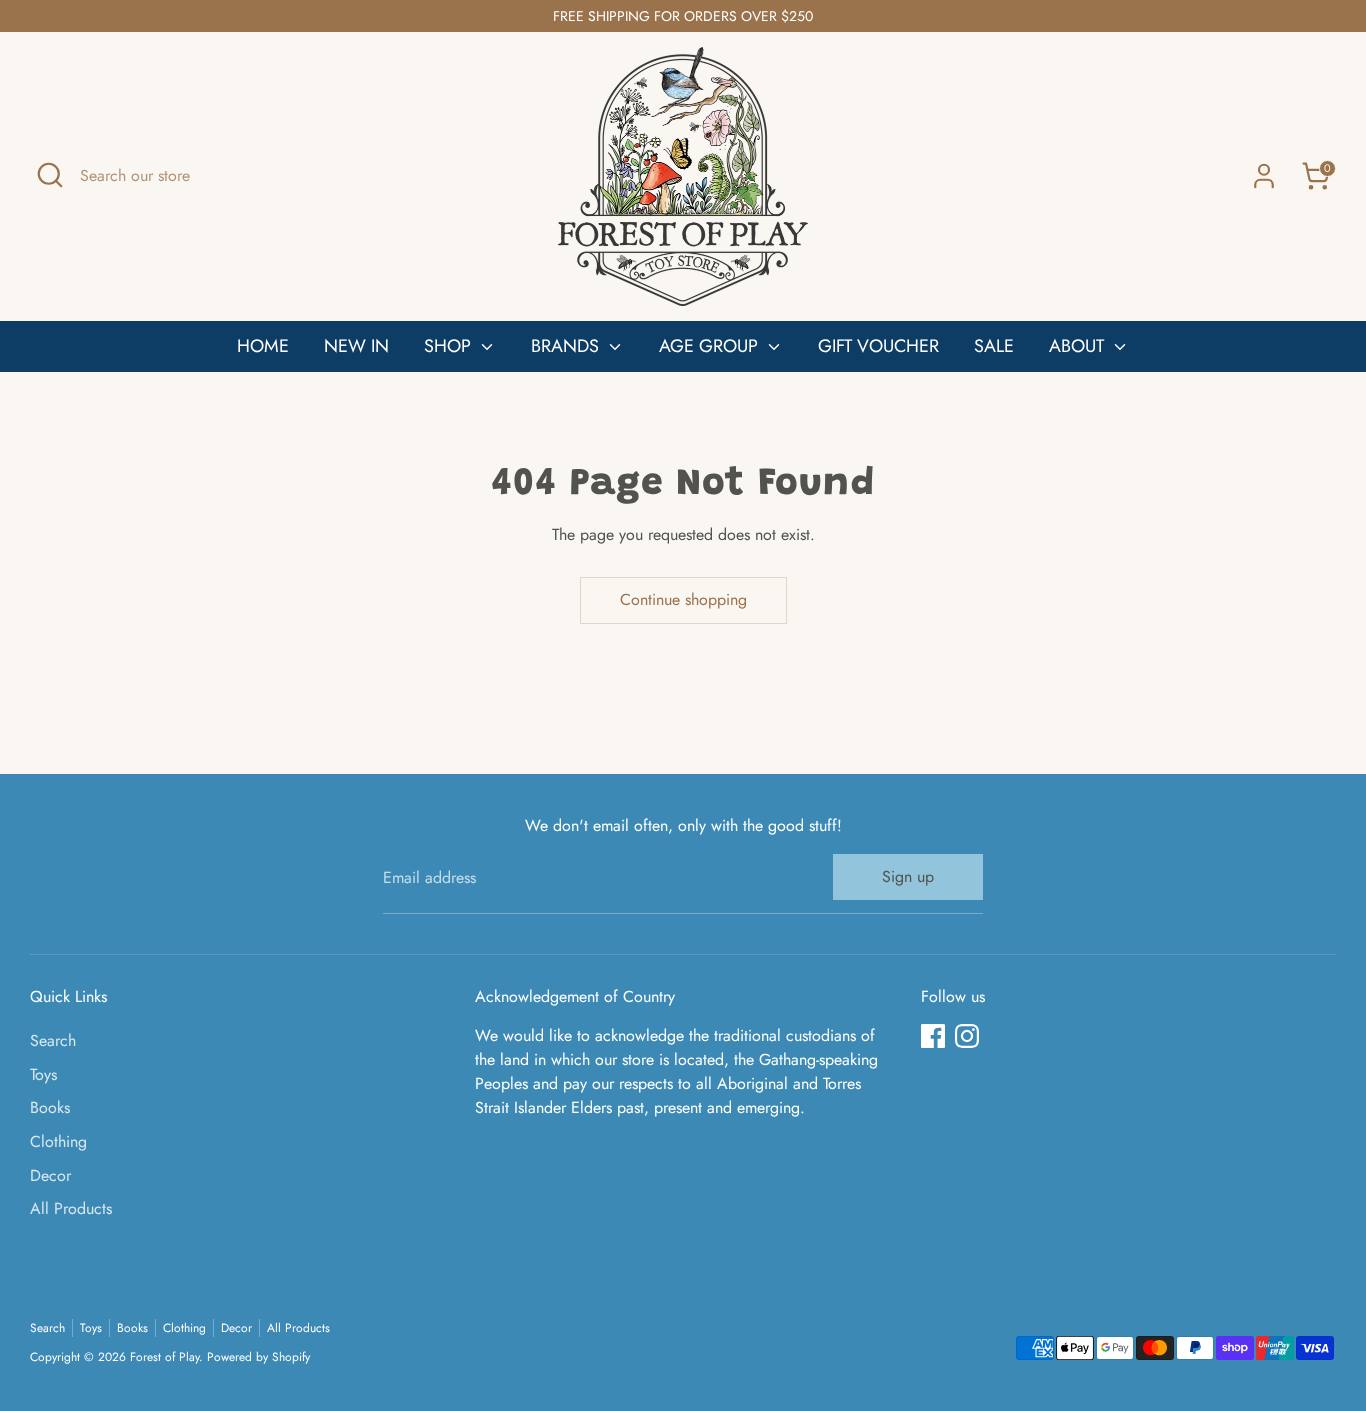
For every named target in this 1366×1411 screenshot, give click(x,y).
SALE (994, 346)
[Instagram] (967, 1036)
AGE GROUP (711, 346)
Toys (43, 1074)
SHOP (450, 346)
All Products (71, 1208)
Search (53, 1040)
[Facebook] (933, 1036)
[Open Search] (50, 175)
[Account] (1264, 176)
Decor (50, 1175)
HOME (263, 346)
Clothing (58, 1141)
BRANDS (567, 346)
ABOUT (1079, 346)
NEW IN (356, 346)
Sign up (908, 876)
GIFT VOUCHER (878, 346)
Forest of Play (164, 1357)
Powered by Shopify (258, 1357)
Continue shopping (683, 599)
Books (50, 1107)
